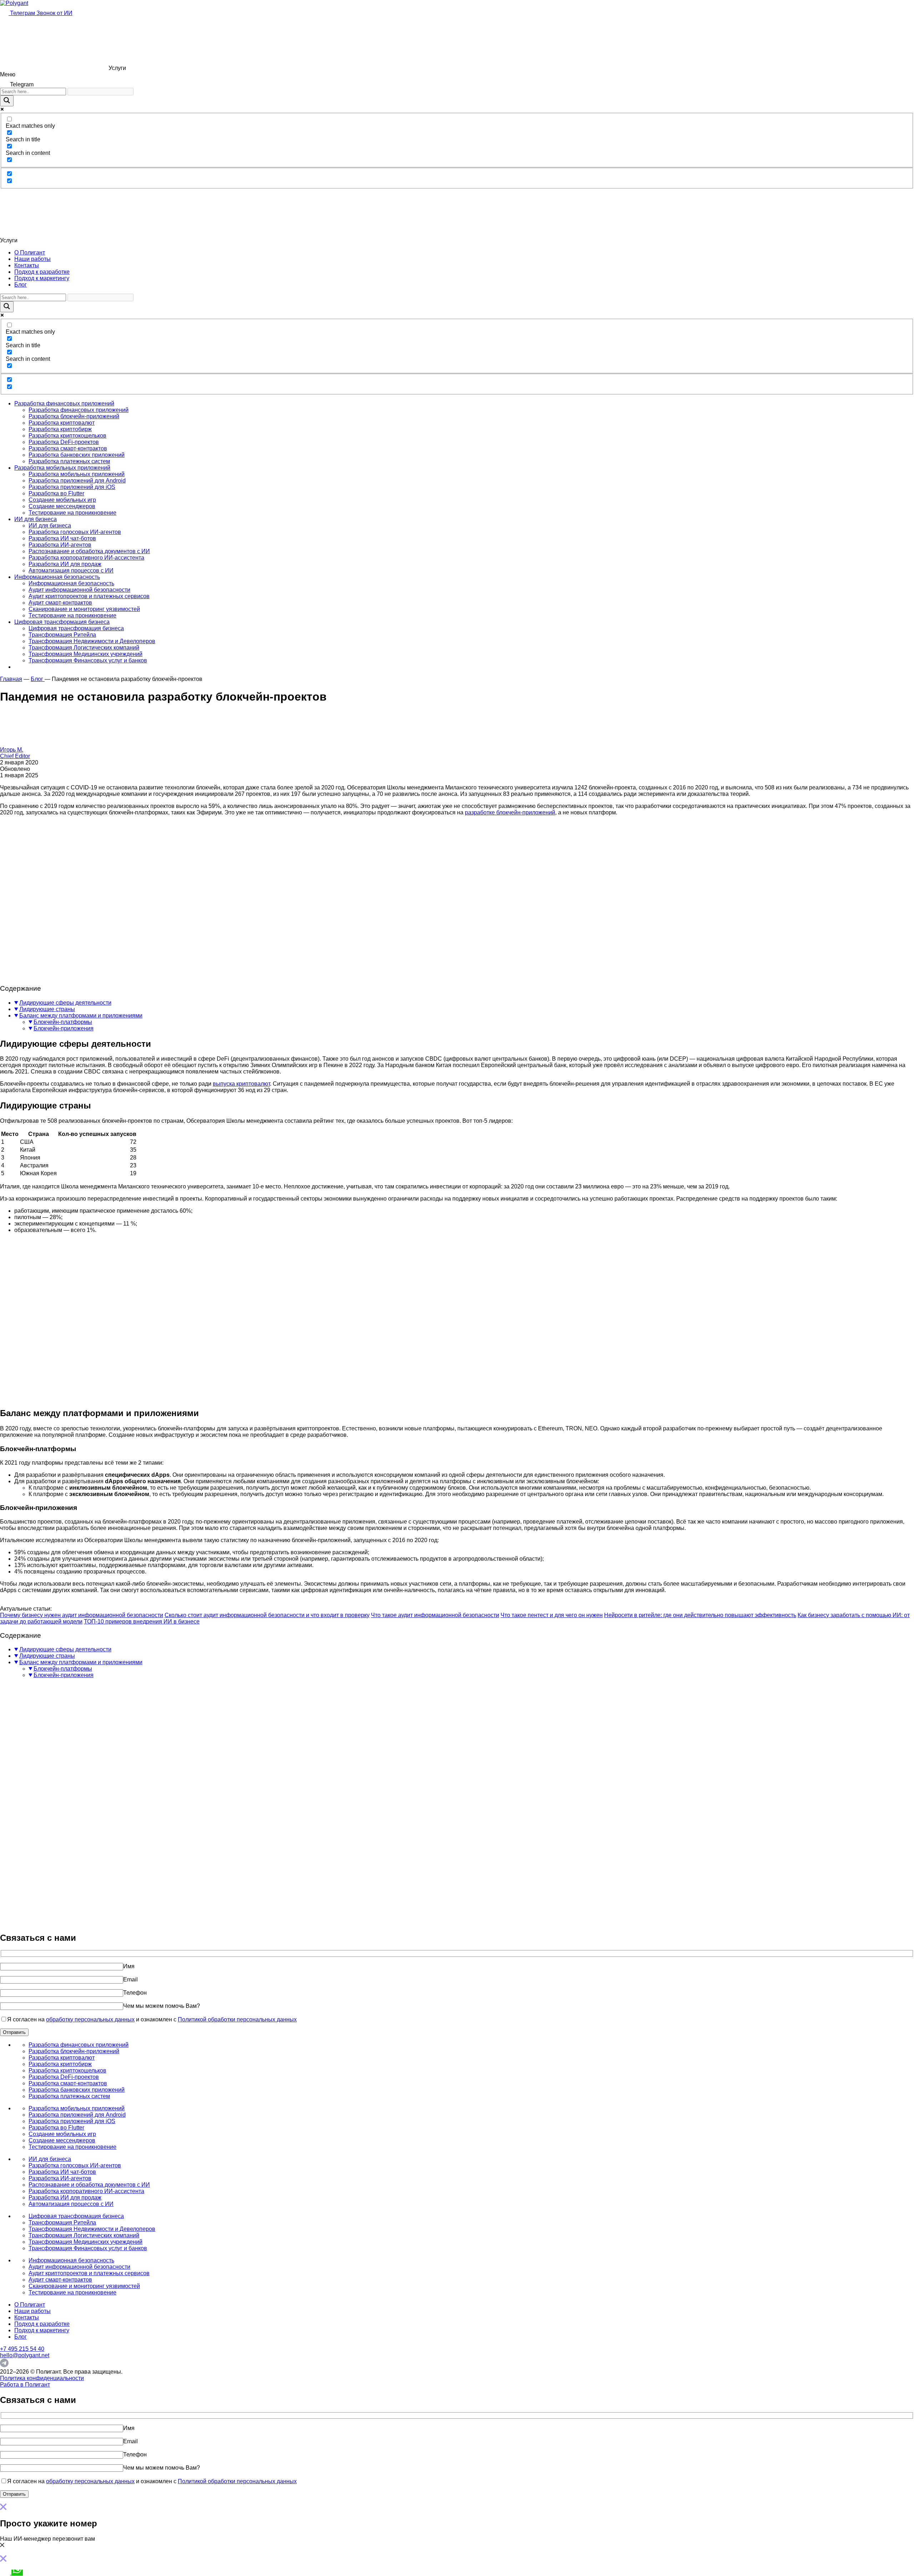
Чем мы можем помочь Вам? (162, 2006)
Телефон (135, 1993)
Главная (11, 679)
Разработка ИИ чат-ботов (62, 538)
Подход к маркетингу (42, 278)
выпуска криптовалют (241, 1084)
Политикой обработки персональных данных (237, 2019)
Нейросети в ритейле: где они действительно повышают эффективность (700, 1615)
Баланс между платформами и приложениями (81, 1016)
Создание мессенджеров (62, 506)
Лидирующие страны (47, 1009)
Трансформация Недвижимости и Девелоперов (92, 641)
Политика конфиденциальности (42, 2378)
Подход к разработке (42, 272)
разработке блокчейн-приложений (510, 812)
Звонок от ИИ (54, 13)
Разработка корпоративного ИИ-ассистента (86, 558)
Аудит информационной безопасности (79, 590)
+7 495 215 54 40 (22, 2349)
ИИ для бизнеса (36, 519)
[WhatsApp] (17, 2573)
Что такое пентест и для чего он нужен (552, 1615)
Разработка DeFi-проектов (64, 442)
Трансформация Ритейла (62, 635)
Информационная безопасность (57, 577)
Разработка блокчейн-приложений (74, 416)
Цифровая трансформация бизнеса (62, 622)
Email (130, 1979)
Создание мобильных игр (62, 500)
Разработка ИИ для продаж (65, 564)
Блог (21, 285)
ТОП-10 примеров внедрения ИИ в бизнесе (142, 1622)
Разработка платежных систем (69, 461)
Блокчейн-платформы (63, 1022)
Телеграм (22, 13)
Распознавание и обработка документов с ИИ (89, 551)
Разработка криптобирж (60, 429)
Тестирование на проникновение (72, 513)
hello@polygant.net (25, 2355)
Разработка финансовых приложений (64, 403)
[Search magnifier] (7, 101)
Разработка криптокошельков (67, 436)
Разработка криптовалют (62, 423)
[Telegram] (4, 2365)
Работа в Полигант (25, 2385)
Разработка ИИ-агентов (60, 545)
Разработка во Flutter (56, 493)
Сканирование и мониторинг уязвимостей (84, 609)
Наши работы (32, 259)
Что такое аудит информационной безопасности (435, 1615)
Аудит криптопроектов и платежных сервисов (89, 596)
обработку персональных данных (90, 2019)
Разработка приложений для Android (77, 481)
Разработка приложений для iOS (72, 487)
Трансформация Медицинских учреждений (86, 654)
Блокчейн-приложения (64, 1028)
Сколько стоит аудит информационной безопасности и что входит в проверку (267, 1615)
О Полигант (30, 252)
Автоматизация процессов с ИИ (71, 570)
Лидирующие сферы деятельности (65, 1003)
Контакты (27, 265)
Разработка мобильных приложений (62, 468)
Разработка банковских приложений (77, 455)
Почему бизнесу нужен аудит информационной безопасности (82, 1615)
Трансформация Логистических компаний (84, 648)
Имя (129, 1966)
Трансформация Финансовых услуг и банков (88, 660)
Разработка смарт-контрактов (68, 448)
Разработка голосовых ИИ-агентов (75, 532)
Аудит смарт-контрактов (60, 603)
